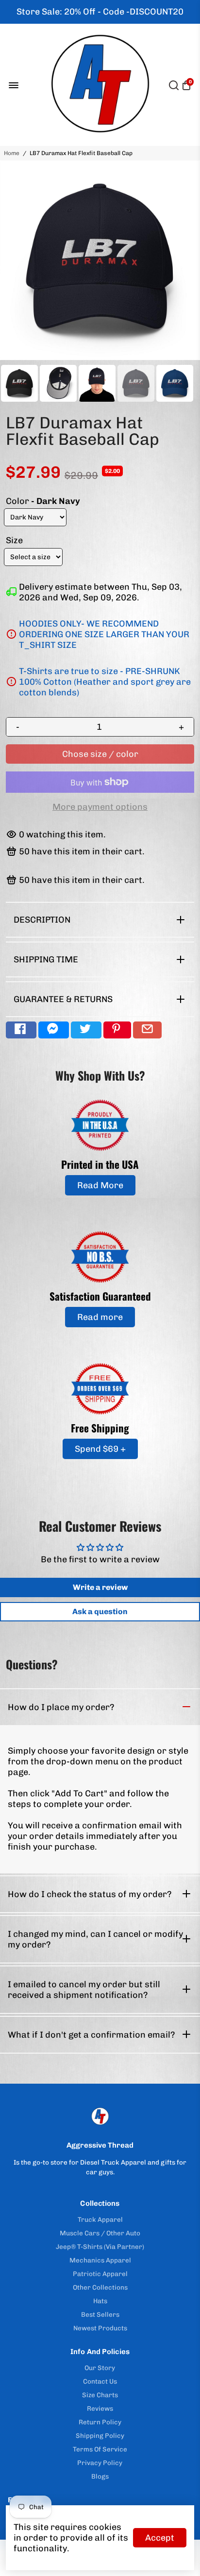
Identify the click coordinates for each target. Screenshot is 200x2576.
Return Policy (100, 2422)
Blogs (100, 2476)
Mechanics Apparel (100, 2260)
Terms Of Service (100, 2449)
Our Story (100, 2368)
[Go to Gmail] (147, 1030)
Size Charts (100, 2395)
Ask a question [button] (100, 1611)
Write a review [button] (100, 1587)
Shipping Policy (100, 2435)
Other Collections (100, 2287)
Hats (100, 2301)
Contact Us (100, 2381)
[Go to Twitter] (86, 1030)
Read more (100, 1317)
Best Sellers (100, 2314)
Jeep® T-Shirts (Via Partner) (100, 2246)
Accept (160, 2538)
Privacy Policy (100, 2463)
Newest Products (100, 2328)
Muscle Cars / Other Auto (100, 2233)
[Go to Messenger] (54, 1030)
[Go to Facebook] (21, 1030)
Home (12, 153)
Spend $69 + (100, 1449)
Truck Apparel (100, 2219)
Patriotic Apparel (100, 2274)
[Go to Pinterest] (117, 1030)
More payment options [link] (100, 807)
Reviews (100, 2408)
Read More (100, 1185)
